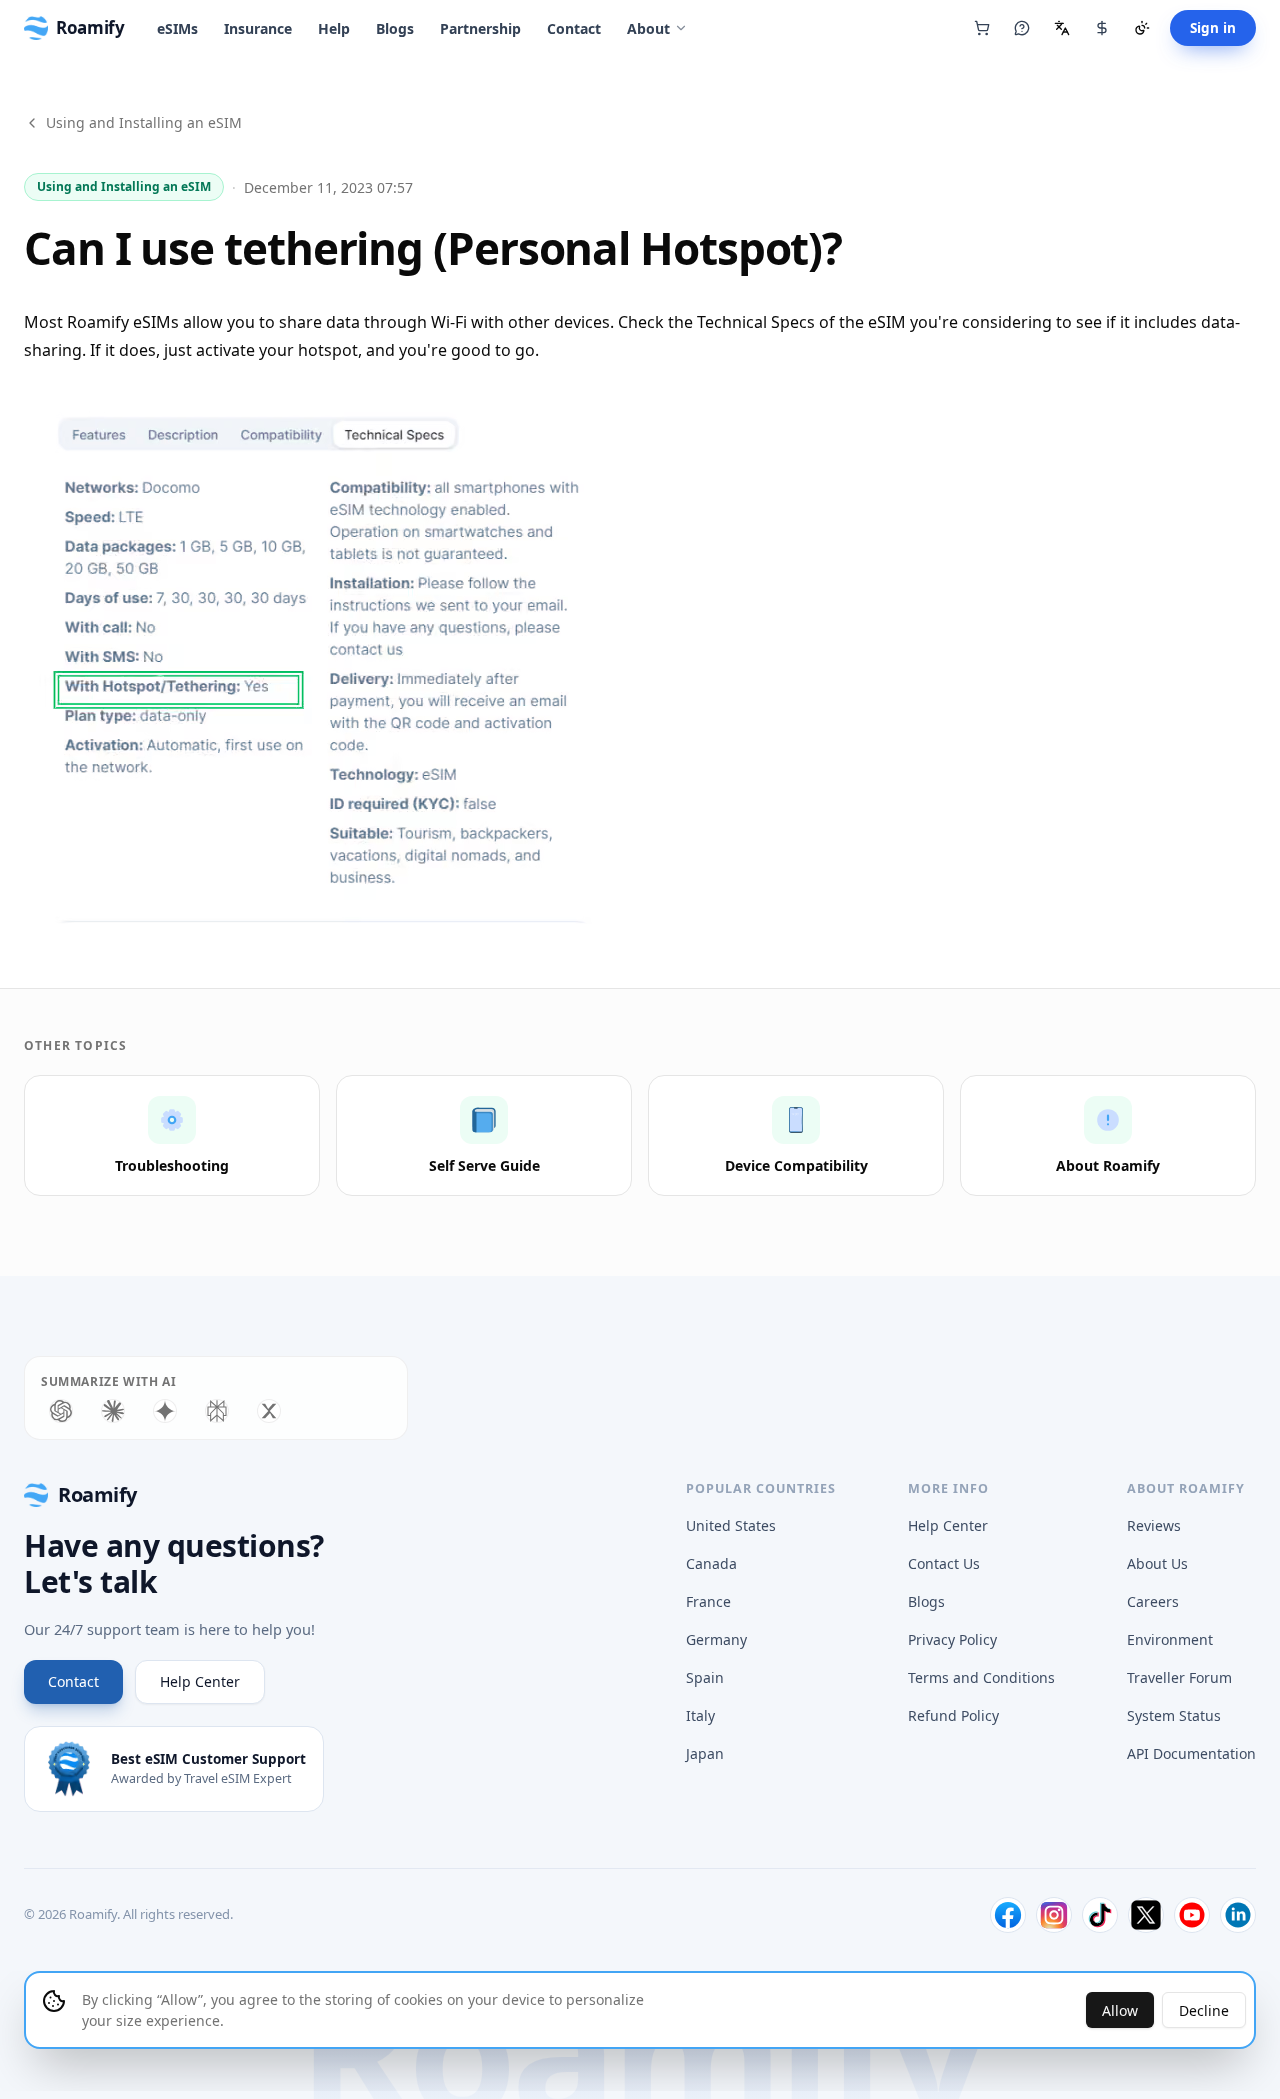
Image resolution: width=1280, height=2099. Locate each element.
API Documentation (1191, 1753)
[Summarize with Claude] (113, 1411)
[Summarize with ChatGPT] (61, 1411)
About (648, 28)
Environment (1170, 1639)
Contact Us (944, 1563)
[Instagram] (1054, 1915)
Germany (716, 1639)
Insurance (258, 28)
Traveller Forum (1179, 1677)
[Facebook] (1008, 1915)
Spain (705, 1677)
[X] (1146, 1915)
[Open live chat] (1022, 28)
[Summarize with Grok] (269, 1411)
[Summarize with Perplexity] (217, 1411)
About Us (1157, 1563)
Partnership (480, 28)
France (708, 1601)
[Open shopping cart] (982, 28)
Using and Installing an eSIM (144, 122)
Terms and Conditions (981, 1677)
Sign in (1213, 28)
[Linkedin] (1238, 1915)
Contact (574, 28)
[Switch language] (1062, 28)
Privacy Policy (952, 1639)
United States (731, 1525)
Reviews (1154, 1525)
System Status (1174, 1715)
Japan (705, 1753)
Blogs (395, 28)
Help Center (200, 1681)
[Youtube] (1192, 1915)
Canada (711, 1563)
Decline (1204, 2010)
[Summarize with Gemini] (165, 1411)
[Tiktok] (1100, 1915)
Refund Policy (953, 1715)
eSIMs (177, 28)
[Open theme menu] (1142, 28)
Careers (1153, 1601)
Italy (700, 1715)
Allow (1120, 2010)
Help (334, 28)
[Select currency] (1102, 28)
